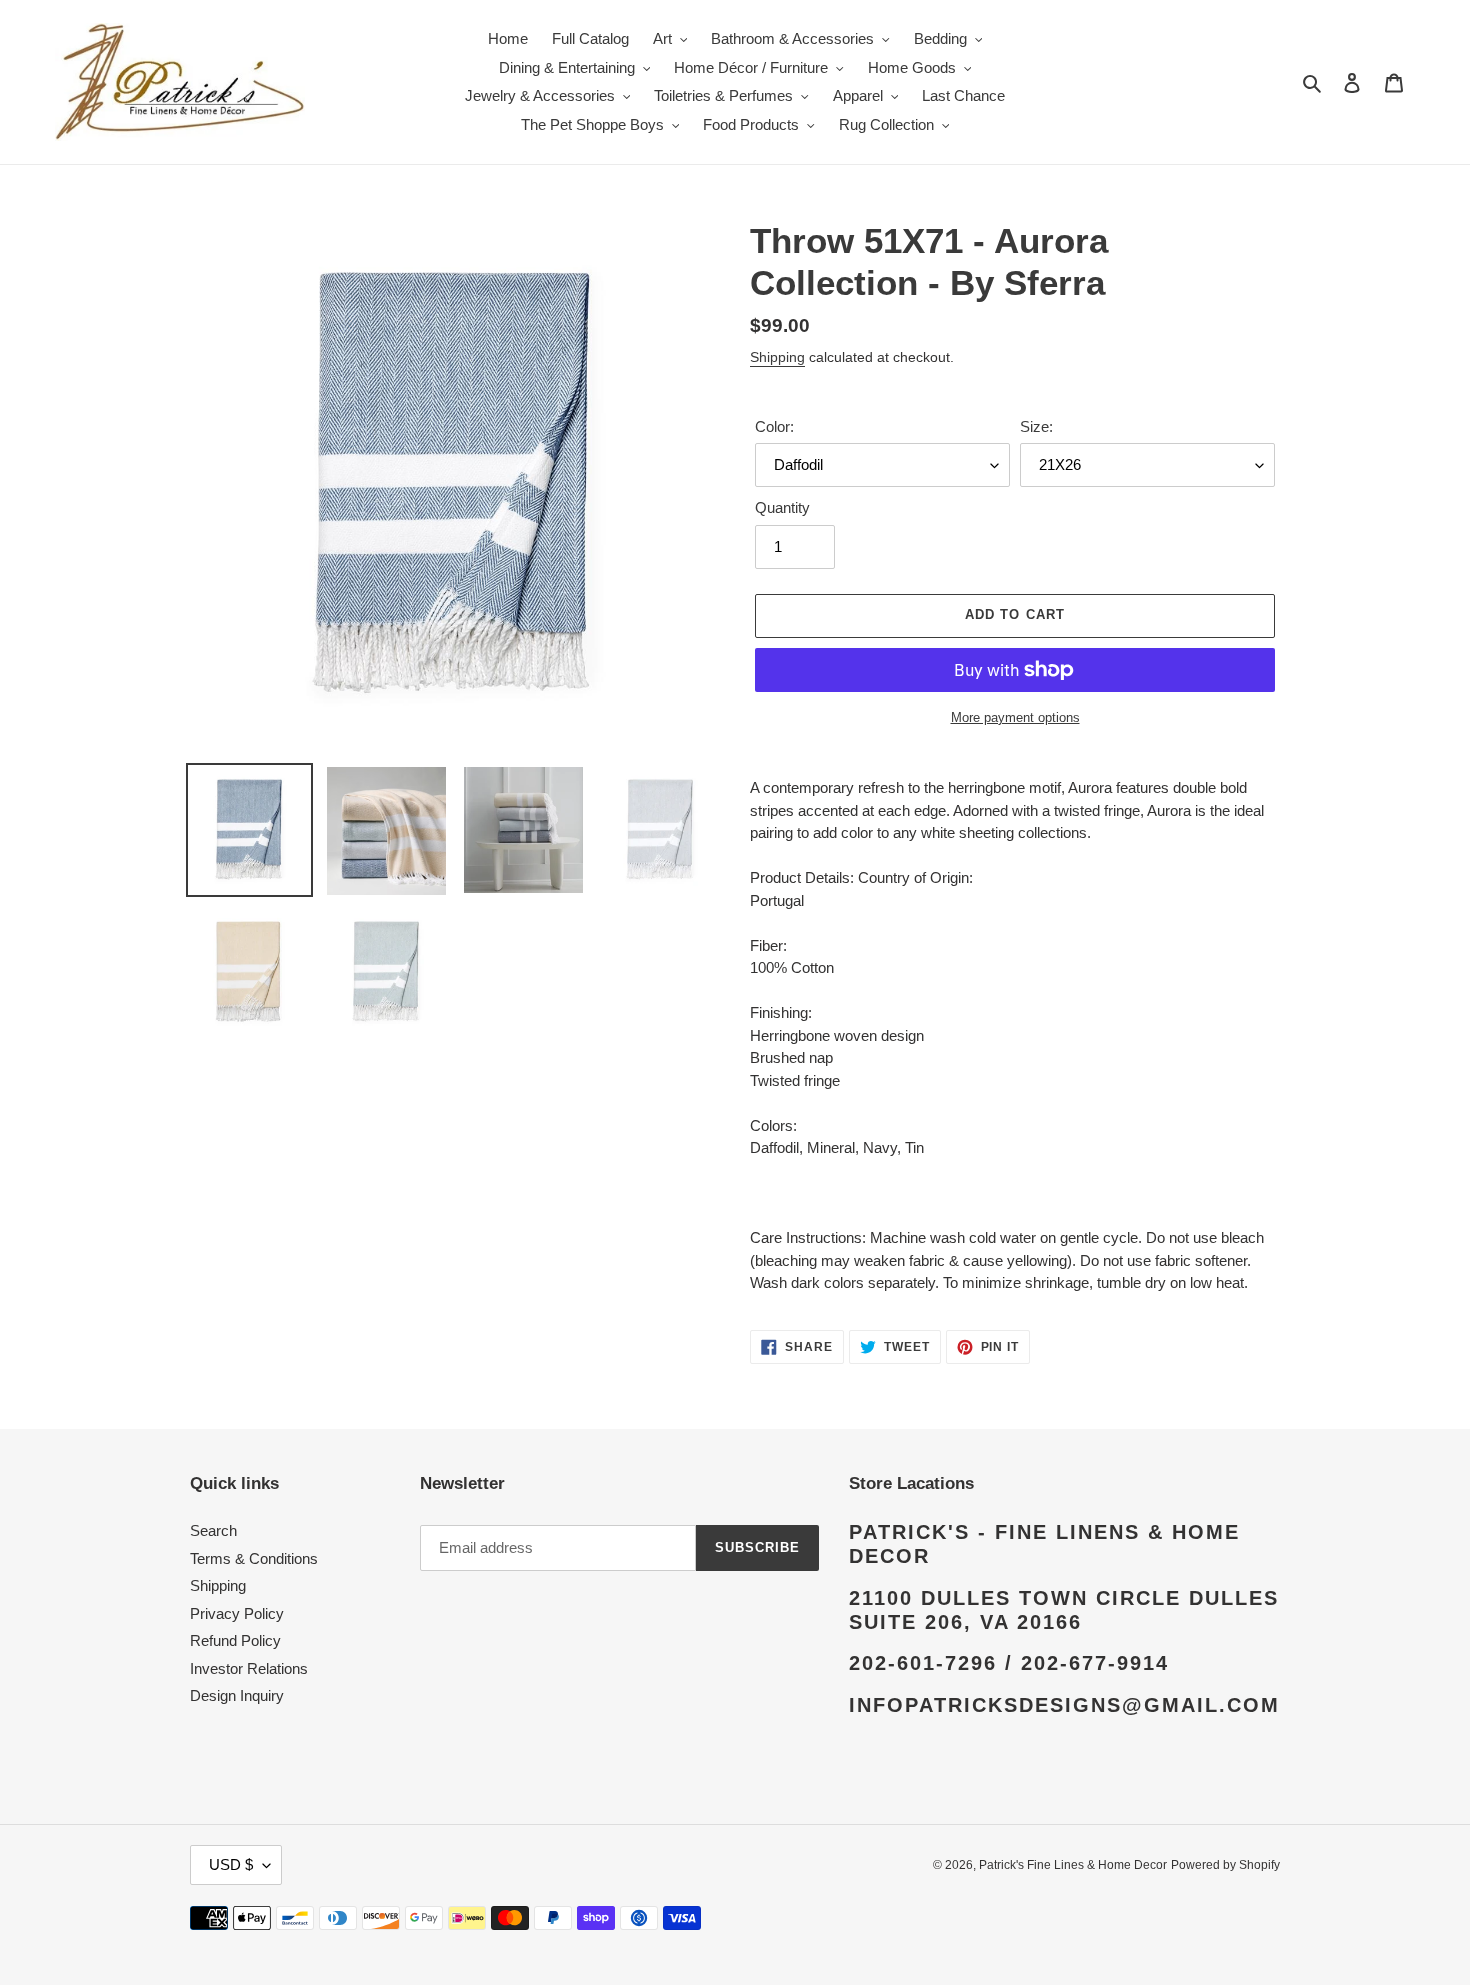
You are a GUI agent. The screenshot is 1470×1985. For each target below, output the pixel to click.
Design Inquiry (237, 1695)
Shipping (777, 357)
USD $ (231, 1864)
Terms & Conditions (254, 1558)
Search (213, 1530)
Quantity (782, 507)
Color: (774, 426)
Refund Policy (235, 1640)
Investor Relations (249, 1668)
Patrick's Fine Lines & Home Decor (1073, 1865)
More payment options (1015, 717)
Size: (1036, 426)
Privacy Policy (237, 1613)
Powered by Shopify (1225, 1865)
